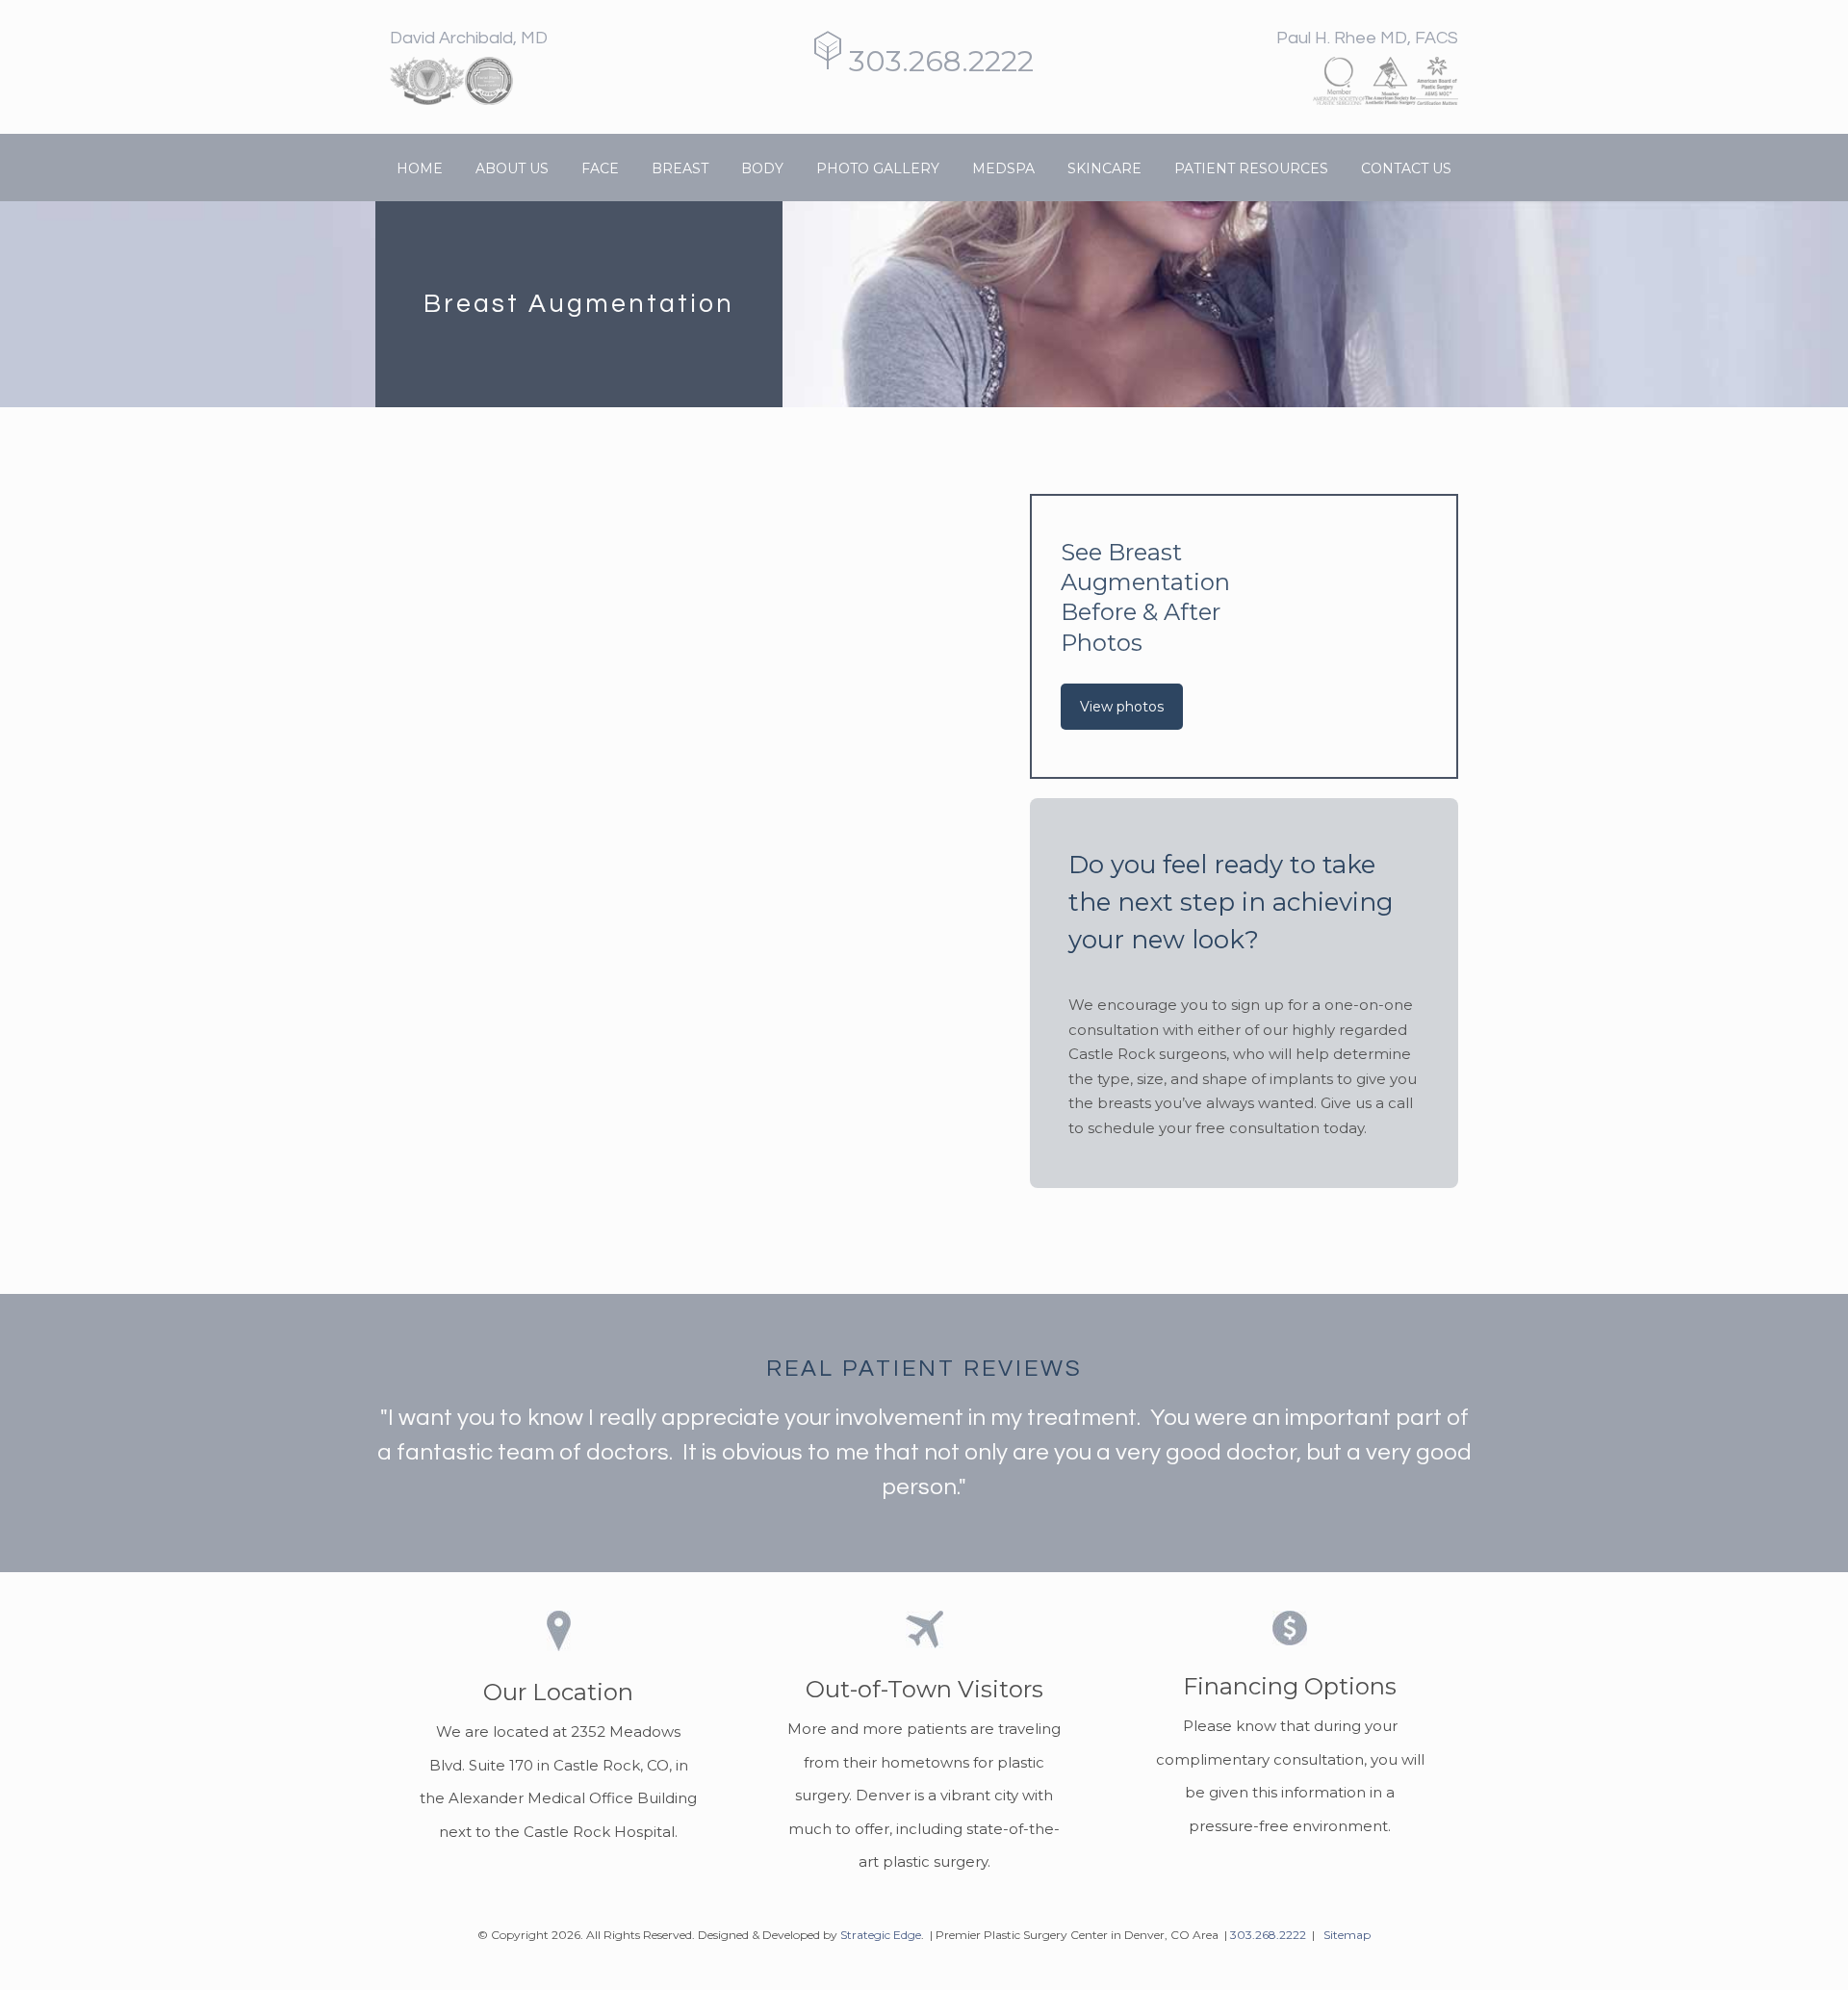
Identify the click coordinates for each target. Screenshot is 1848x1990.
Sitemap (1347, 1935)
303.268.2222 (937, 61)
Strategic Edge (881, 1935)
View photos (1122, 707)
